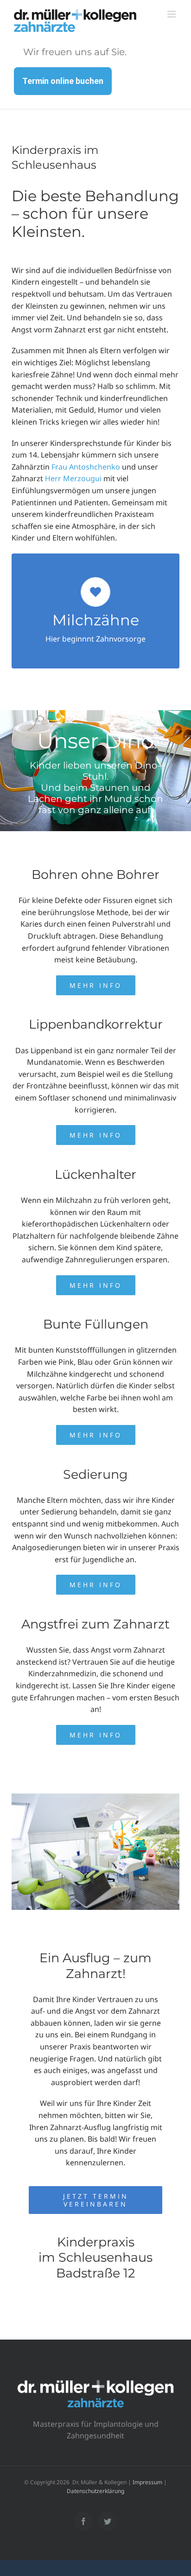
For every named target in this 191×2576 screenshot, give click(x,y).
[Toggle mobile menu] (172, 14)
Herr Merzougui (73, 478)
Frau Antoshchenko (86, 467)
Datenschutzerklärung (95, 2491)
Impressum (147, 2482)
